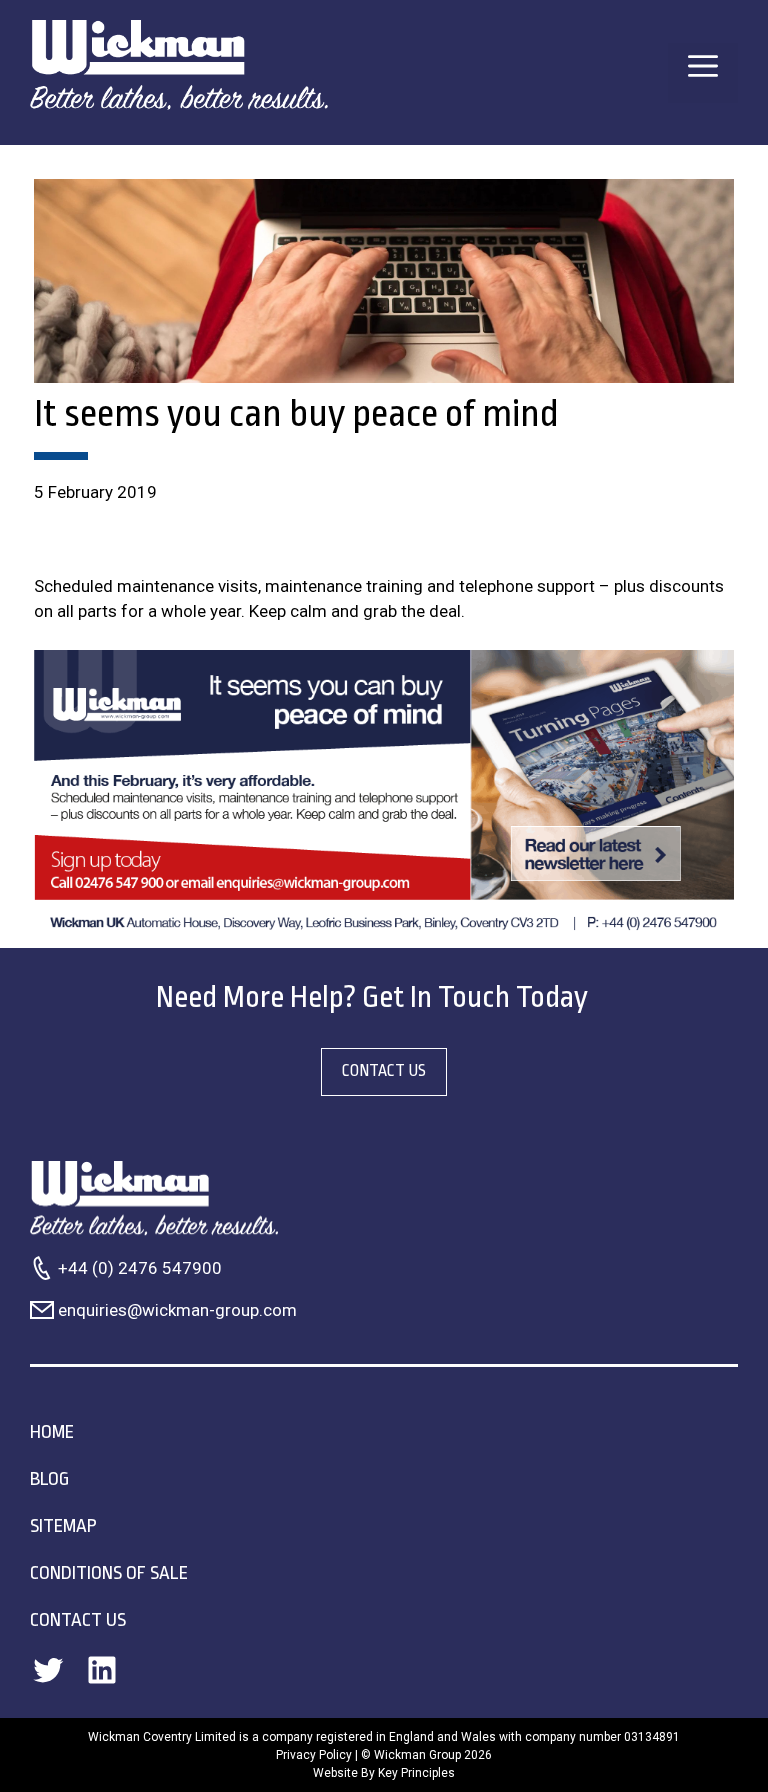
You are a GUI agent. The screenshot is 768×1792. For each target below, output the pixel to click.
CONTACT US (384, 1071)
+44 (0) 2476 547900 (140, 1268)
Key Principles (416, 1773)
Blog (49, 1479)
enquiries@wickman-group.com (177, 1310)
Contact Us (78, 1620)
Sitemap (63, 1526)
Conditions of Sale (109, 1573)
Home (52, 1432)
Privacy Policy (314, 1755)
